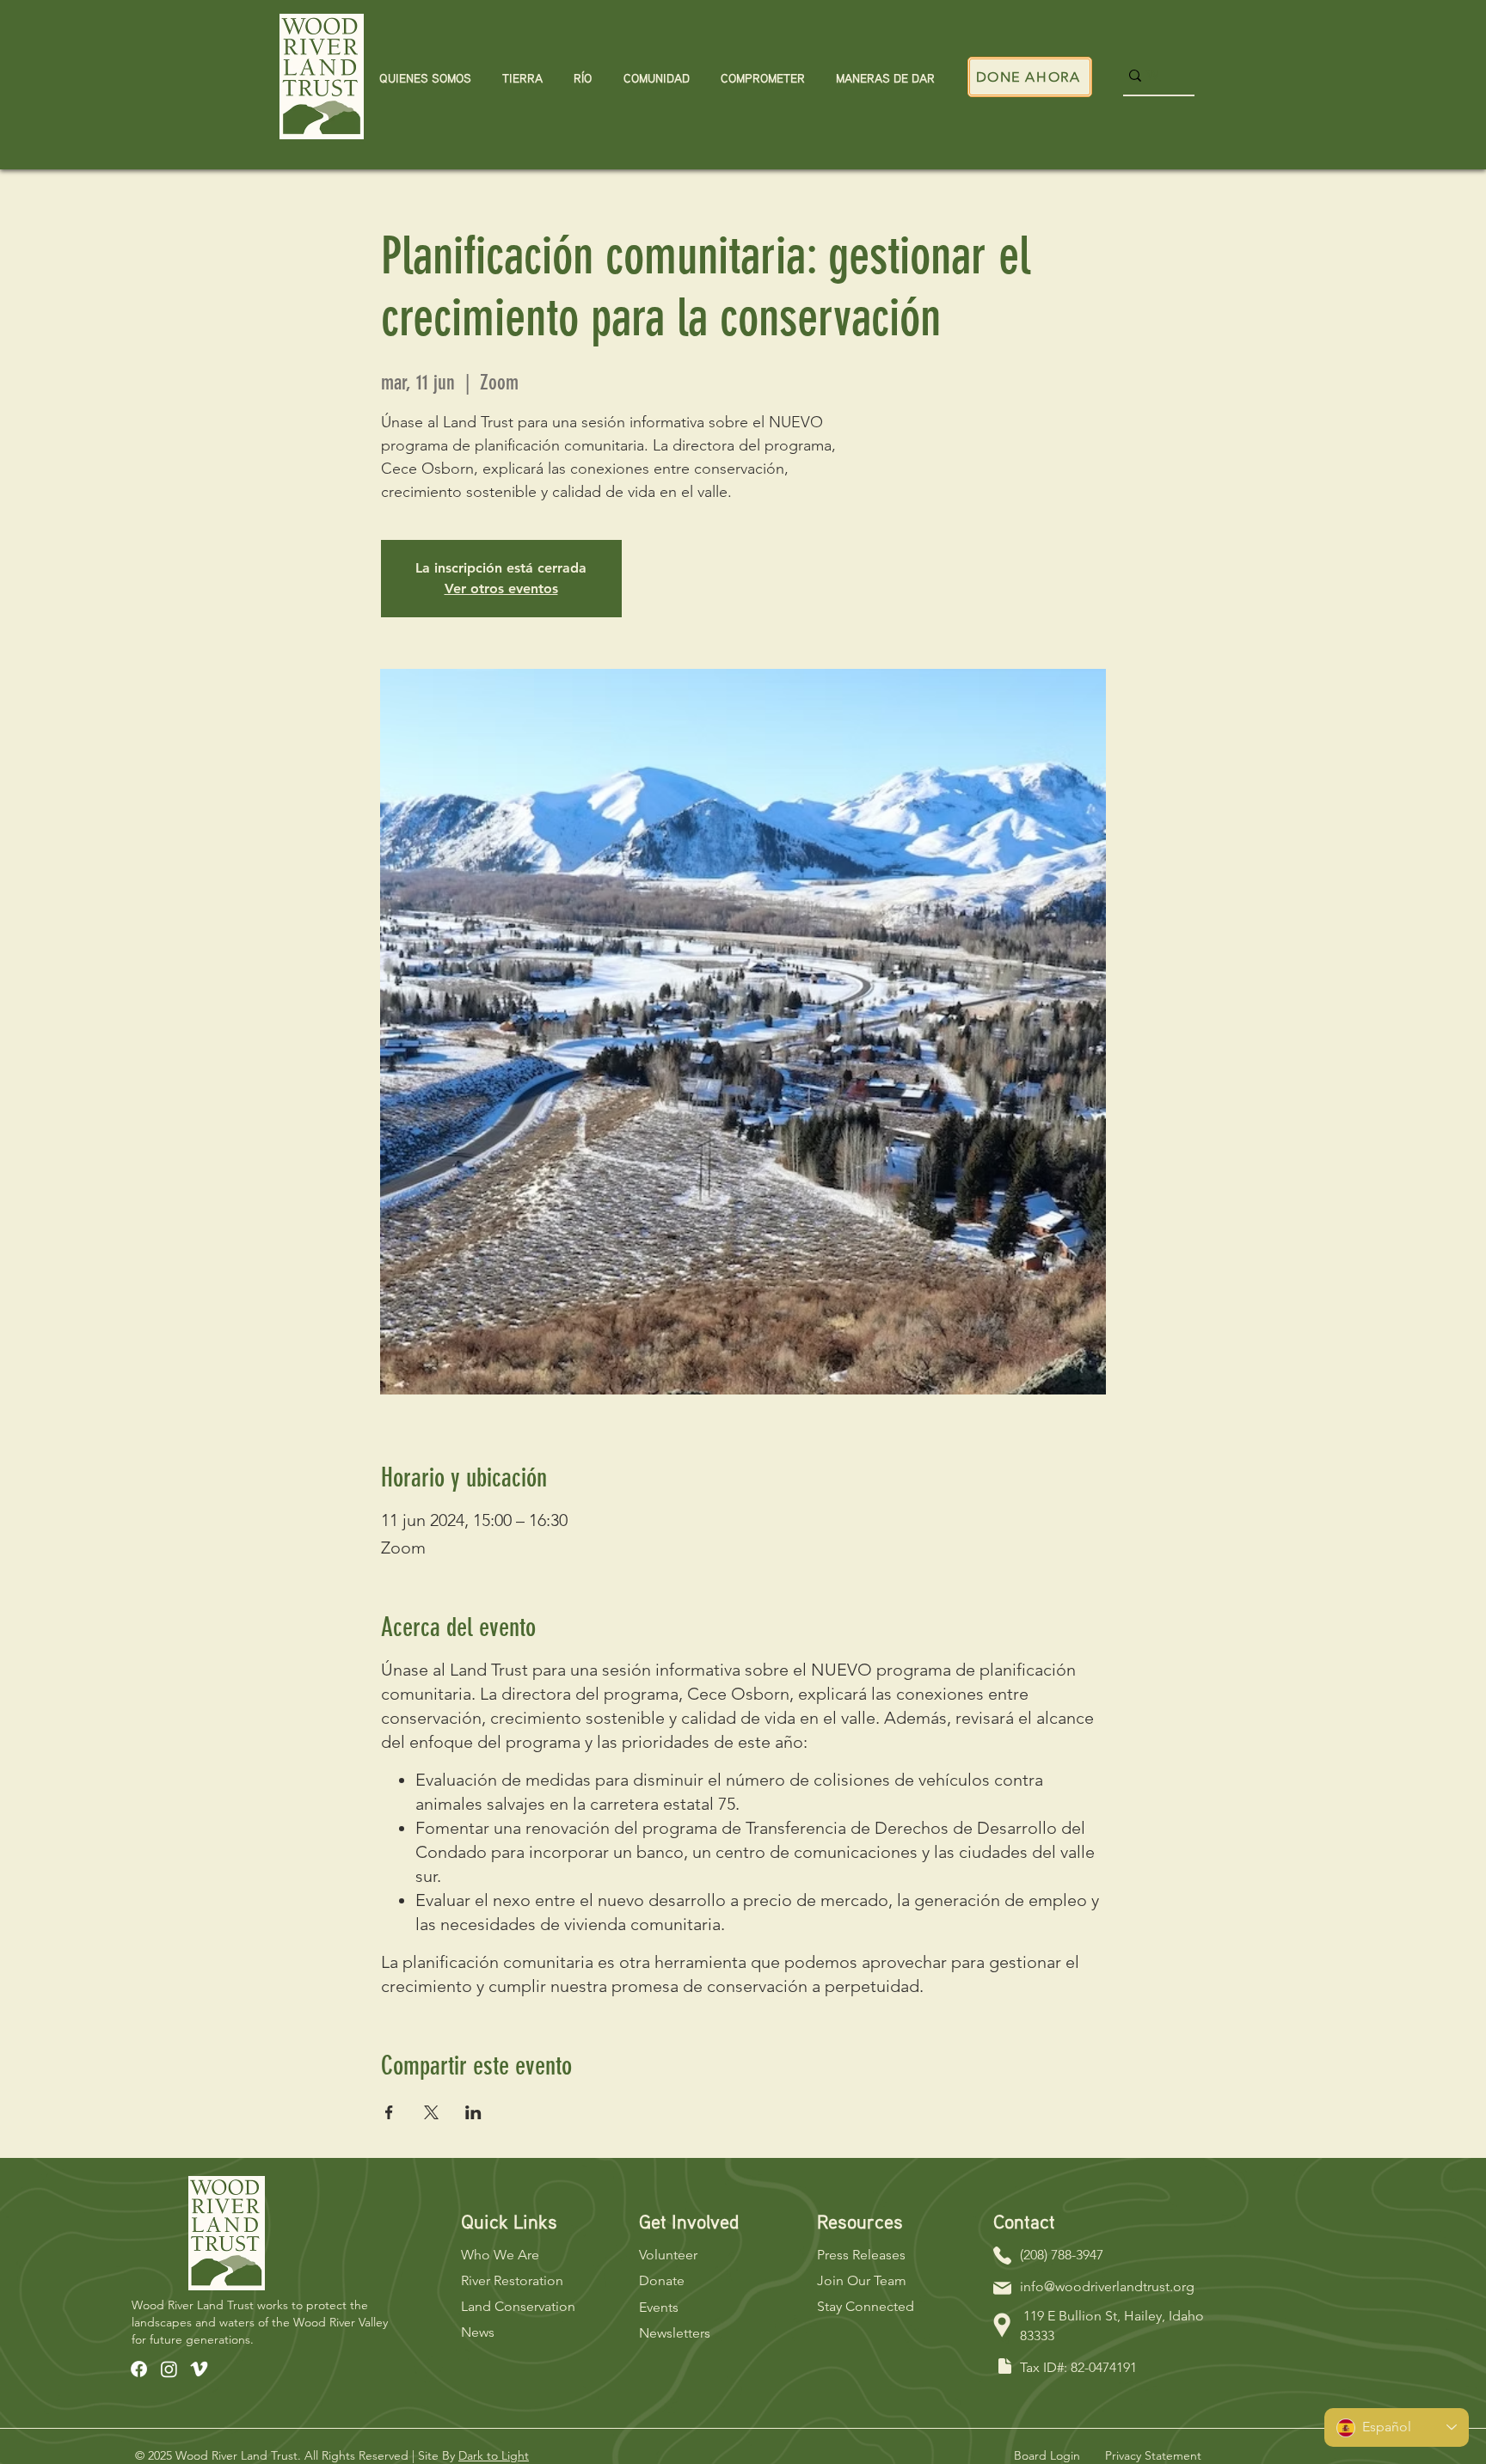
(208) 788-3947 (1062, 2255)
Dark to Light (494, 2455)
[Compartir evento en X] (431, 2112)
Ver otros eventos (501, 588)
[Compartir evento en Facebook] (389, 2112)
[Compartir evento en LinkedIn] (473, 2112)
